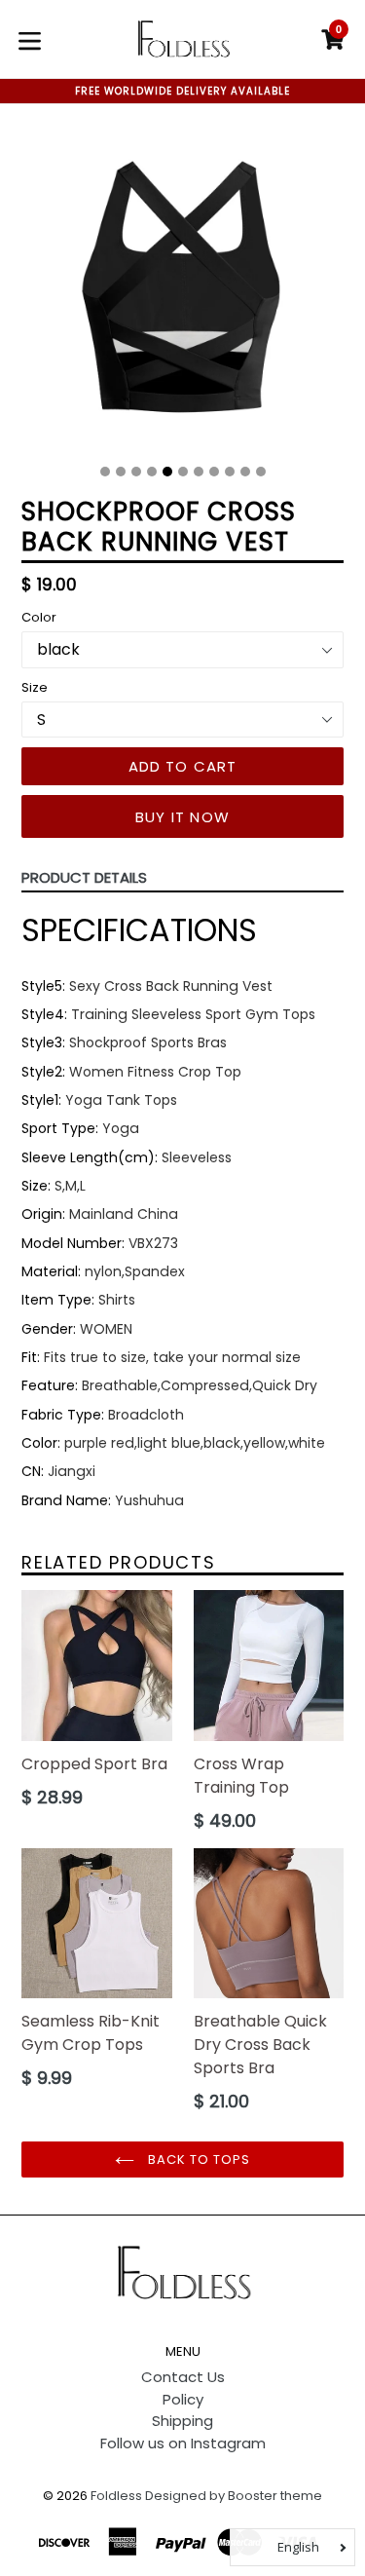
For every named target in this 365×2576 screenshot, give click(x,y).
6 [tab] (183, 472)
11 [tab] (261, 472)
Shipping (182, 2421)
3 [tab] (136, 472)
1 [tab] (105, 472)
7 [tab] (199, 472)
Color (39, 617)
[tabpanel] (182, 292)
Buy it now (182, 817)
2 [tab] (121, 472)
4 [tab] (152, 472)
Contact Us (183, 2377)
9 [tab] (230, 472)
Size (35, 687)
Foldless (116, 2496)
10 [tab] (245, 472)
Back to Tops (198, 2159)
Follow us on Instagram (183, 2443)
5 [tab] (167, 472)
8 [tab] (214, 472)
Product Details (84, 877)
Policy (183, 2399)
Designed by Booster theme (234, 2496)
